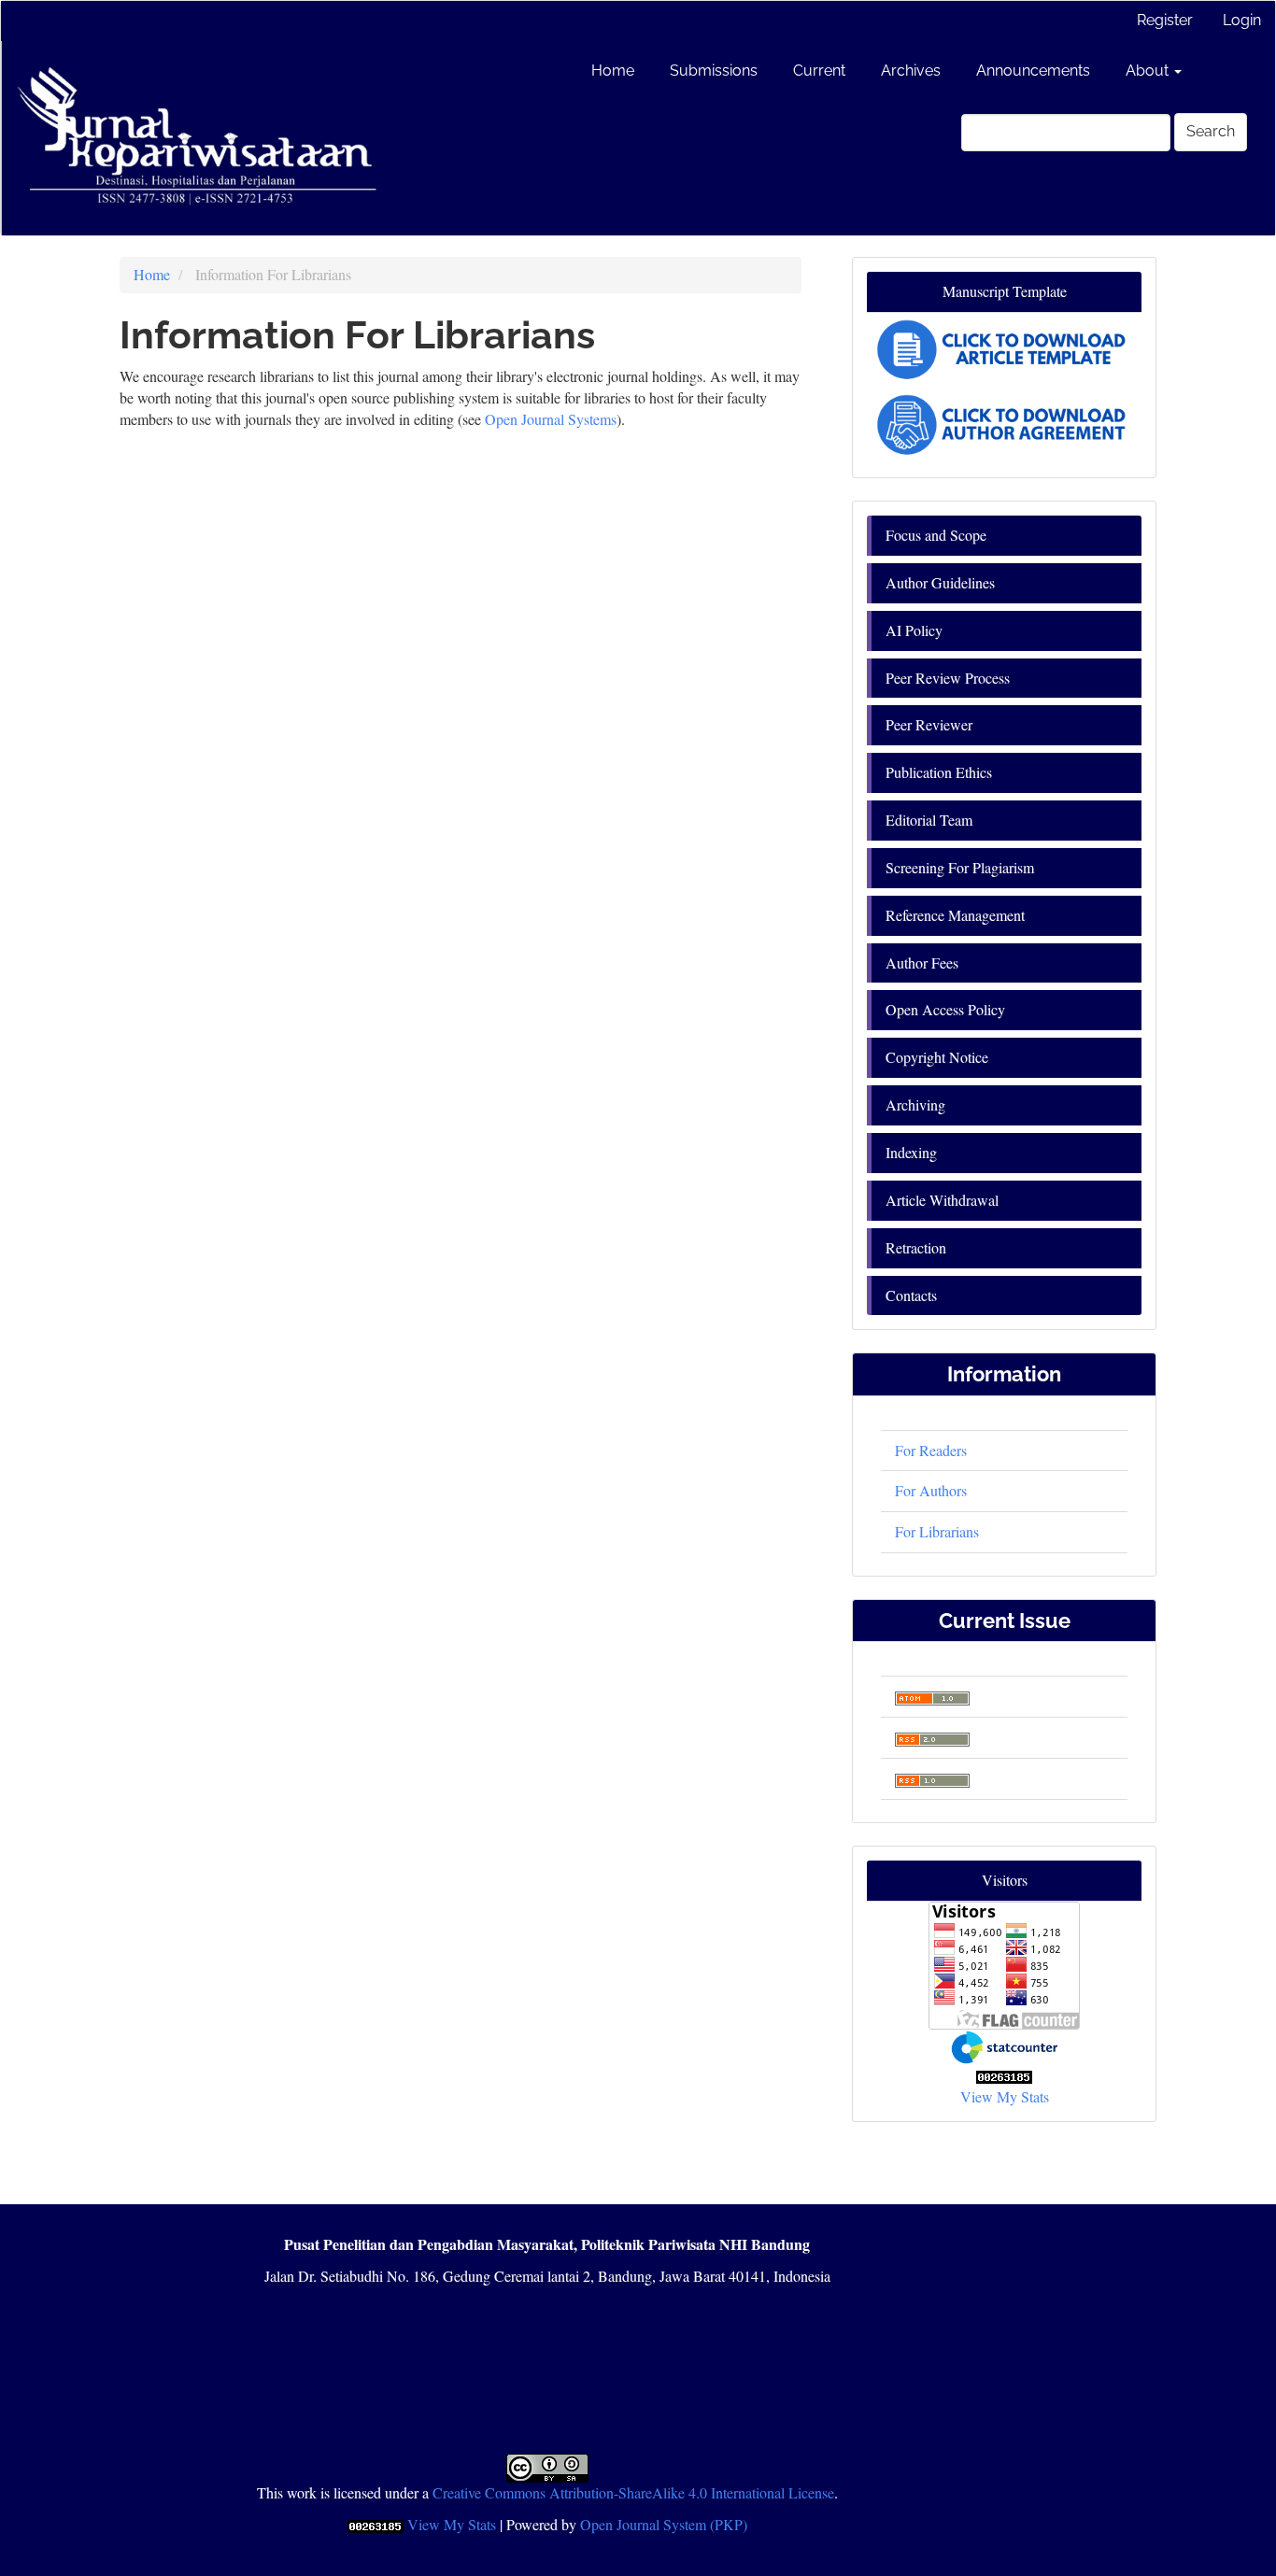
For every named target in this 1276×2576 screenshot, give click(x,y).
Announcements (1033, 71)
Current (819, 71)
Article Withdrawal (942, 1200)
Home (613, 71)
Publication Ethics (939, 772)
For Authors (931, 1490)
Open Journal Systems (551, 419)
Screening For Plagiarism (960, 867)
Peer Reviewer (929, 724)
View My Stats (1005, 2096)
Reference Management (955, 915)
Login (1242, 20)
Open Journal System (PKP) (664, 2524)
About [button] (1149, 71)
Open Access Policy (945, 1009)
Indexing (911, 1152)
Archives (911, 71)
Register (1165, 20)
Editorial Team (929, 820)
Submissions (714, 71)
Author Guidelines (940, 582)
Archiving (915, 1104)
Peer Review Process (948, 678)
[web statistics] (1004, 2075)
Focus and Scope (936, 535)
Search (1211, 131)
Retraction (916, 1247)
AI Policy (914, 630)
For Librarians (937, 1531)
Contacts (911, 1295)
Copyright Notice (937, 1057)
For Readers (931, 1450)
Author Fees (922, 962)
